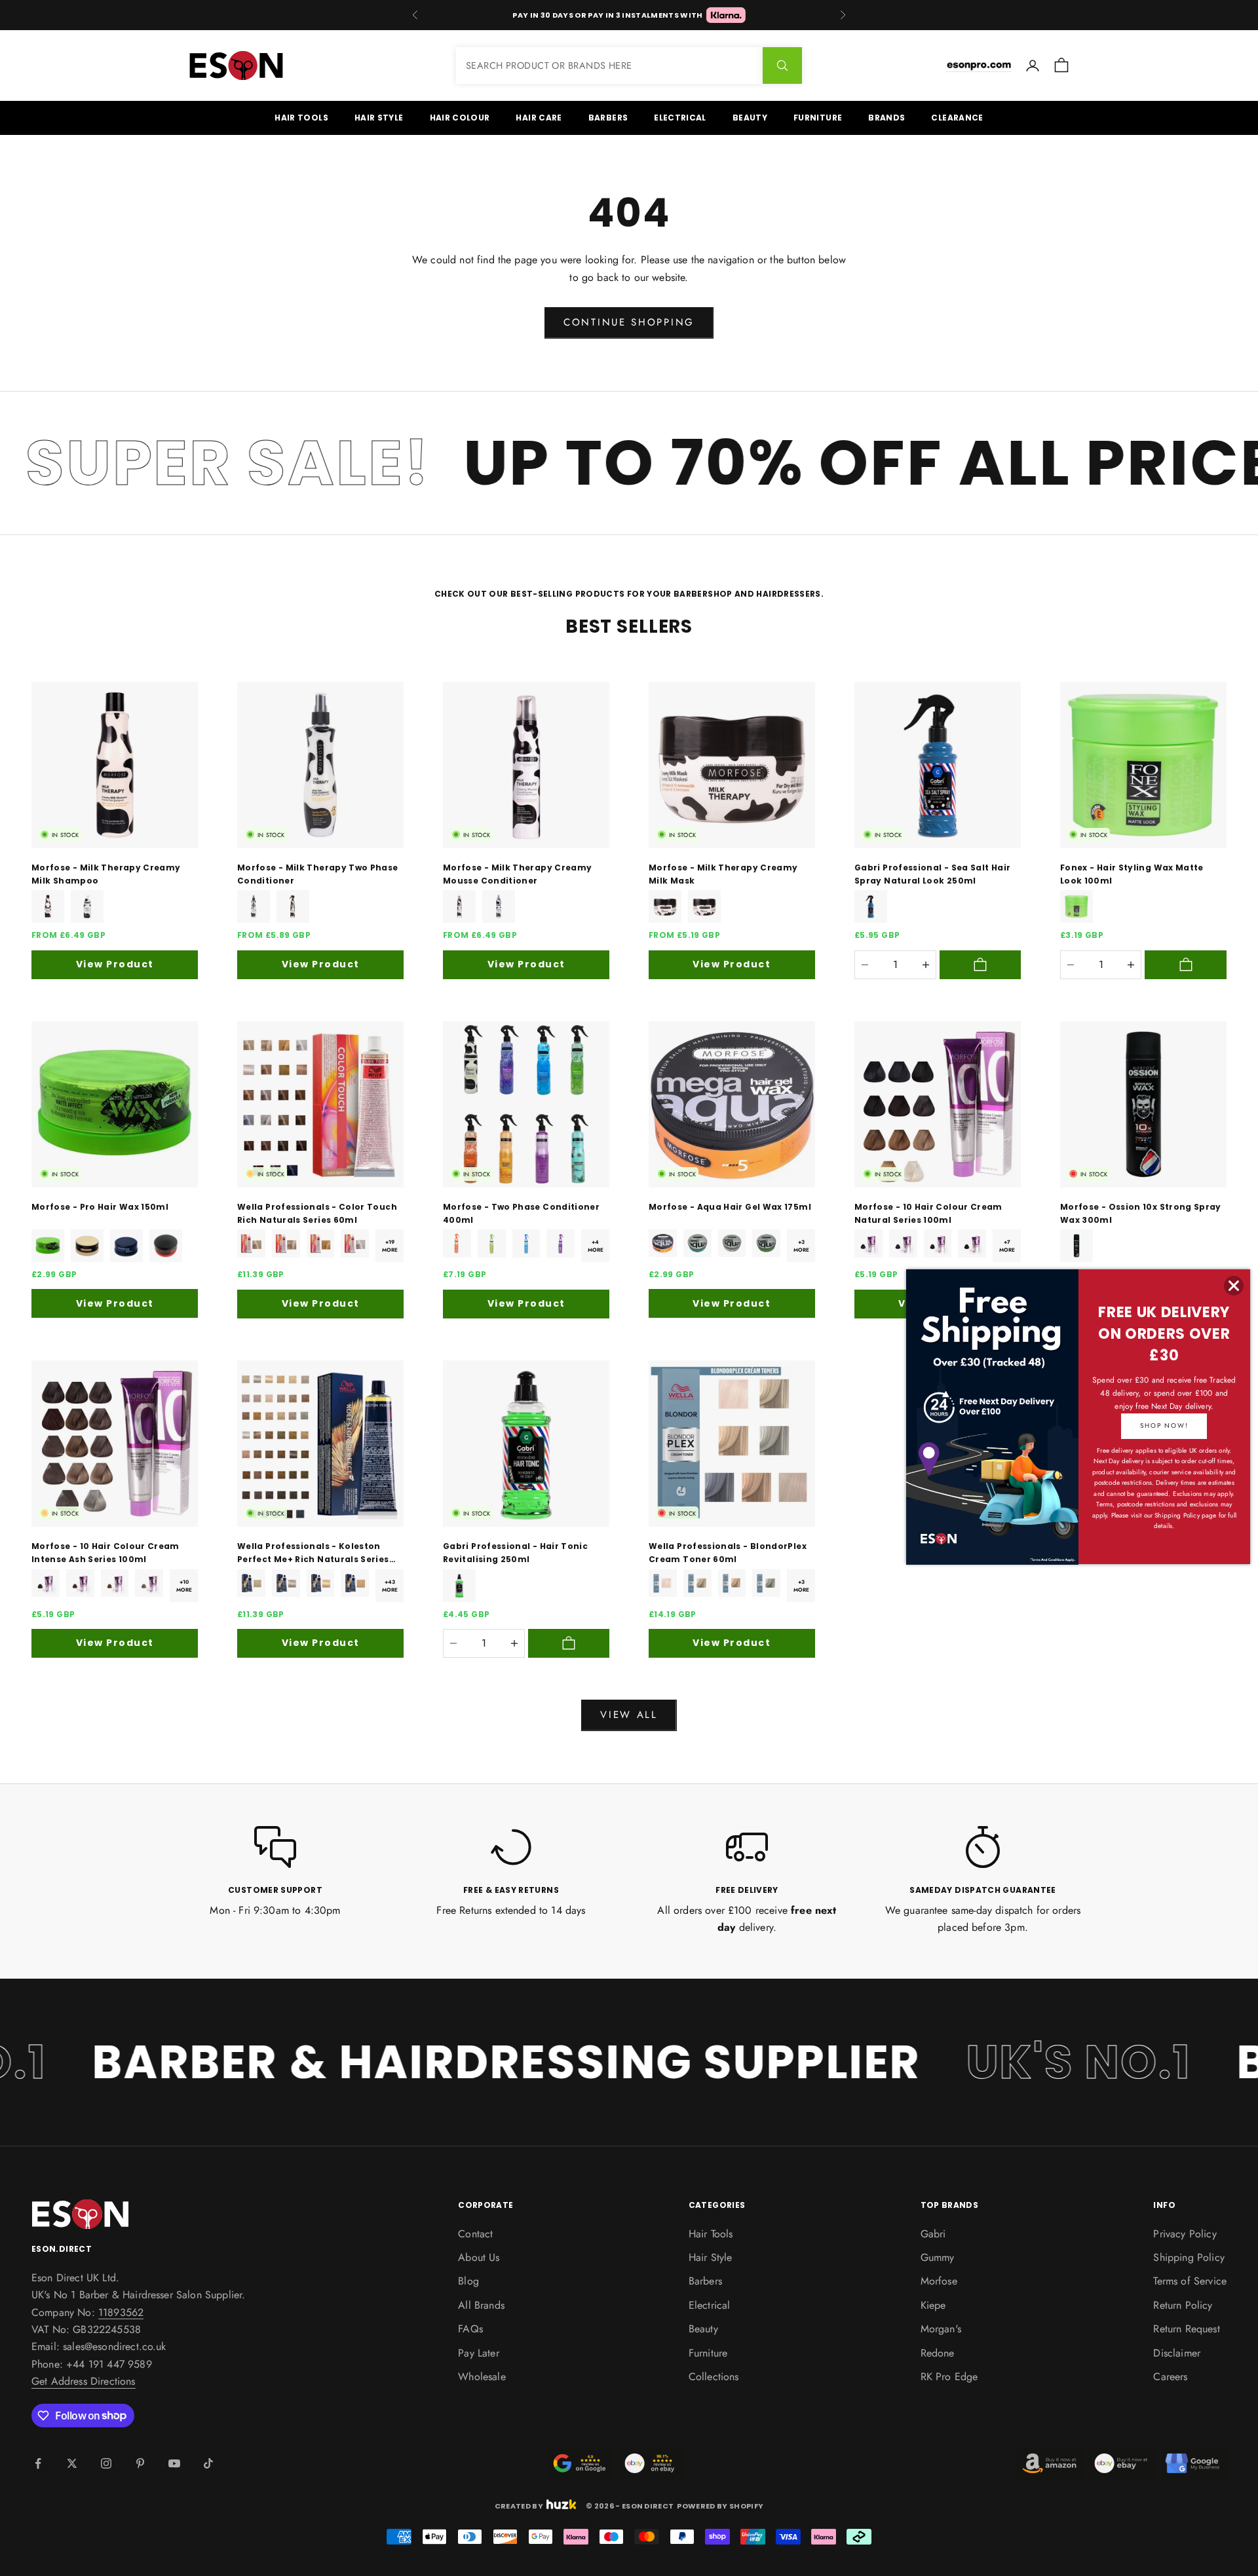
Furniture (818, 118)
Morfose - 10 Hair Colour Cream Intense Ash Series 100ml (105, 1553)
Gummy (938, 2257)
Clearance (957, 118)
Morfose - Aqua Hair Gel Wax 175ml (730, 1207)
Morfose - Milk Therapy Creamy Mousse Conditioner (517, 874)
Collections (714, 2377)
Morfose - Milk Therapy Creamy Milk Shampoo (106, 874)
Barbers (608, 118)
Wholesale (482, 2377)
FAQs (470, 2329)
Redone (938, 2353)
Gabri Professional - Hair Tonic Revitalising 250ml (515, 1553)
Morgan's (941, 2329)
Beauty (750, 118)
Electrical (680, 118)
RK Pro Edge (949, 2377)
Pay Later (478, 2353)
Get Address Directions (84, 2381)
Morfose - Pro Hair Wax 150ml (100, 1207)
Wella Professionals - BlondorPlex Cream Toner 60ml (728, 1553)
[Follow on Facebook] (38, 2463)
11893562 (121, 2312)
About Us (479, 2257)
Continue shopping (629, 322)
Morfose (939, 2281)
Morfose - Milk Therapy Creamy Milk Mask (723, 874)
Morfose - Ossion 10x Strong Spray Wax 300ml (1141, 1213)
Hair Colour (460, 118)
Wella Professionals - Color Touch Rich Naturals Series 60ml (317, 1213)
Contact (475, 2234)
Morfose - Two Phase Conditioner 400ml (521, 1213)
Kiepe (933, 2305)
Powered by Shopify (720, 2506)
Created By (519, 2505)
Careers (1170, 2377)
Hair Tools (301, 118)
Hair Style (379, 118)
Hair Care (539, 118)
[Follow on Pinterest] (140, 2463)
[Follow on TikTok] (208, 2463)
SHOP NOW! (1164, 1426)
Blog (468, 2281)
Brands (886, 118)
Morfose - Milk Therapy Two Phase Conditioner (318, 874)
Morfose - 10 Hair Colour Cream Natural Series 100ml (928, 1213)
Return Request (1186, 2329)
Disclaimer (1177, 2353)
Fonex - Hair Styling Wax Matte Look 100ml (1132, 874)
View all (629, 1715)
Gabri (933, 2234)
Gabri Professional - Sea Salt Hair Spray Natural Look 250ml (932, 874)
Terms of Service (1190, 2281)
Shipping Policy (1189, 2257)
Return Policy (1183, 2305)
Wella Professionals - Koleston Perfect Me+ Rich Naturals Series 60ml (313, 1554)
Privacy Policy (1185, 2234)
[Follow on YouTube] (174, 2463)
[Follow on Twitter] (72, 2463)
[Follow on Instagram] (106, 2463)
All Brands (481, 2305)
